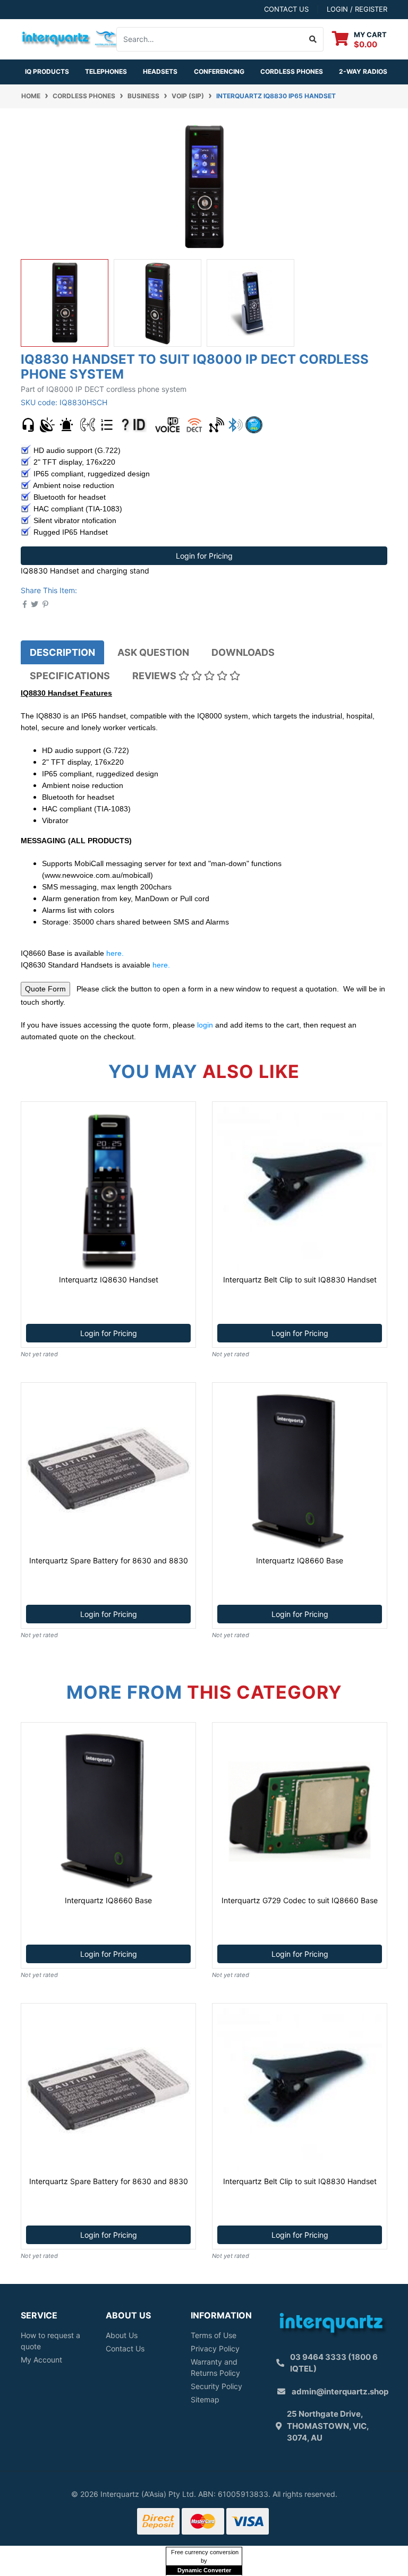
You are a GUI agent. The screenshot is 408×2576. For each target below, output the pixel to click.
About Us (122, 2335)
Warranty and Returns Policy (215, 2367)
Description (62, 652)
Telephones (106, 71)
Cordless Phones (292, 71)
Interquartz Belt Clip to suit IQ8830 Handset (300, 1280)
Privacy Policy (215, 2348)
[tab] (62, 652)
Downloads (243, 652)
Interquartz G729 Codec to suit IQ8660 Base (300, 1900)
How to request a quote (50, 2341)
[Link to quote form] (45, 989)
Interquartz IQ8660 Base (300, 1560)
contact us (286, 9)
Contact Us (125, 2348)
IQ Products (47, 71)
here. (115, 953)
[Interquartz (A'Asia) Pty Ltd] (70, 38)
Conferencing (219, 71)
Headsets (160, 71)
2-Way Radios (363, 71)
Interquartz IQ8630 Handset (109, 1280)
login (205, 1025)
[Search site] (313, 39)
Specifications (70, 676)
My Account (41, 2360)
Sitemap (205, 2399)
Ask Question (153, 652)
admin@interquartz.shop (340, 2391)
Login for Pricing (204, 556)
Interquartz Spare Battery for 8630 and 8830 (109, 1560)
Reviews (155, 676)
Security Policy (216, 2386)
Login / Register (357, 9)
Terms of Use (214, 2335)
